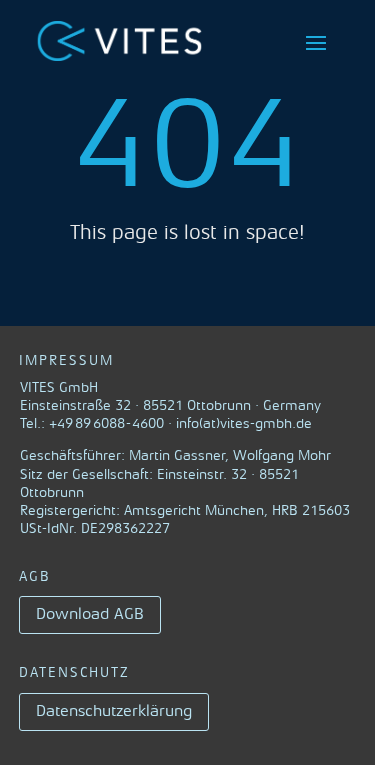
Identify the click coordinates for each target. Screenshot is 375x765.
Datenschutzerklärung (114, 711)
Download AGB (90, 614)
